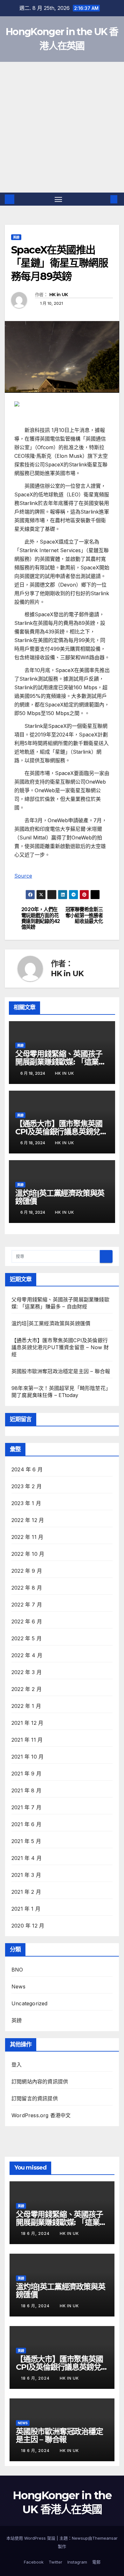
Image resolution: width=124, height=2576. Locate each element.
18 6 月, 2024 (36, 2233)
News (18, 1987)
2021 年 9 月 (26, 1774)
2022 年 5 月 (27, 1638)
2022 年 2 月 (27, 1689)
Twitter (55, 2562)
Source (23, 876)
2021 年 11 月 (27, 1740)
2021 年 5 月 (26, 1841)
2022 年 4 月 (27, 1655)
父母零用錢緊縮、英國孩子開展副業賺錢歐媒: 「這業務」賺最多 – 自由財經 (59, 1062)
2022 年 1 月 (26, 1706)
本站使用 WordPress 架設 (31, 2538)
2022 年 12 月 (28, 1520)
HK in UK (59, 295)
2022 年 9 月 (27, 1571)
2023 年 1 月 (26, 1503)
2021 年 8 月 (26, 1790)
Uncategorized (30, 2003)
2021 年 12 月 (27, 1723)
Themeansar (105, 2538)
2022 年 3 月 (27, 1672)
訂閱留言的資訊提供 (35, 2098)
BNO (17, 1970)
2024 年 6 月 (27, 1469)
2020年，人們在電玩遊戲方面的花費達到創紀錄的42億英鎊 (41, 918)
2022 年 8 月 (27, 1588)
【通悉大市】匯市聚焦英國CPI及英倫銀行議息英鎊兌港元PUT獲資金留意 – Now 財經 (60, 1347)
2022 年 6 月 (27, 1621)
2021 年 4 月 (27, 1858)
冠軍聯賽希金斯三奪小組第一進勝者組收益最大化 (84, 915)
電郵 (96, 2562)
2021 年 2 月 (26, 1892)
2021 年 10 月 (28, 1757)
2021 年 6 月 (26, 1824)
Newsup (80, 2538)
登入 (17, 2065)
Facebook (34, 2562)
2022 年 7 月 (27, 1605)
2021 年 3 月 (26, 1875)
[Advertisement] (62, 127)
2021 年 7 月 (26, 1807)
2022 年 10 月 (28, 1554)
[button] (104, 199)
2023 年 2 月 (27, 1486)
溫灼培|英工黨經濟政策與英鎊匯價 (60, 1197)
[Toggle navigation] (59, 199)
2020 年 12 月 (28, 1926)
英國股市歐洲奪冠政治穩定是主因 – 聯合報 (61, 1371)
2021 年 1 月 (26, 1909)
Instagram (77, 2562)
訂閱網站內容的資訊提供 (40, 2082)
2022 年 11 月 (27, 1537)
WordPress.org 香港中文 (41, 2115)
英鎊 (16, 237)
